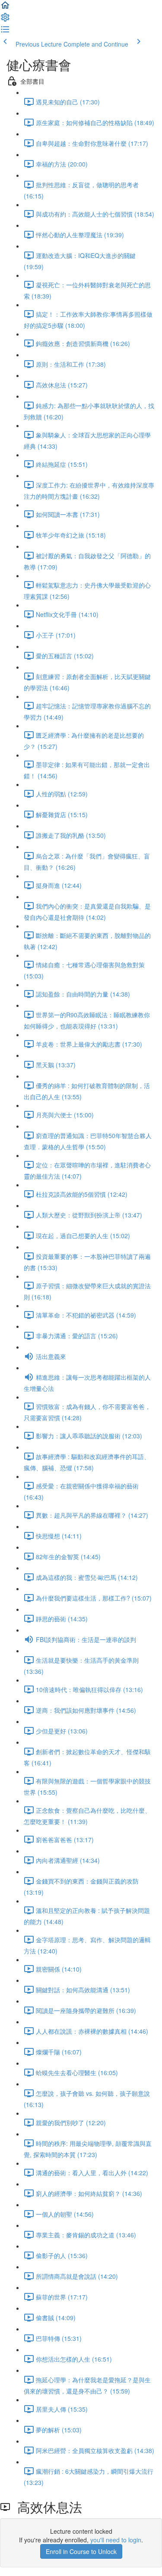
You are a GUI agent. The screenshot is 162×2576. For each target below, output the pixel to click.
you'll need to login (116, 2540)
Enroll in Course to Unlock (81, 2551)
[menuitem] (5, 20)
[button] (5, 8)
